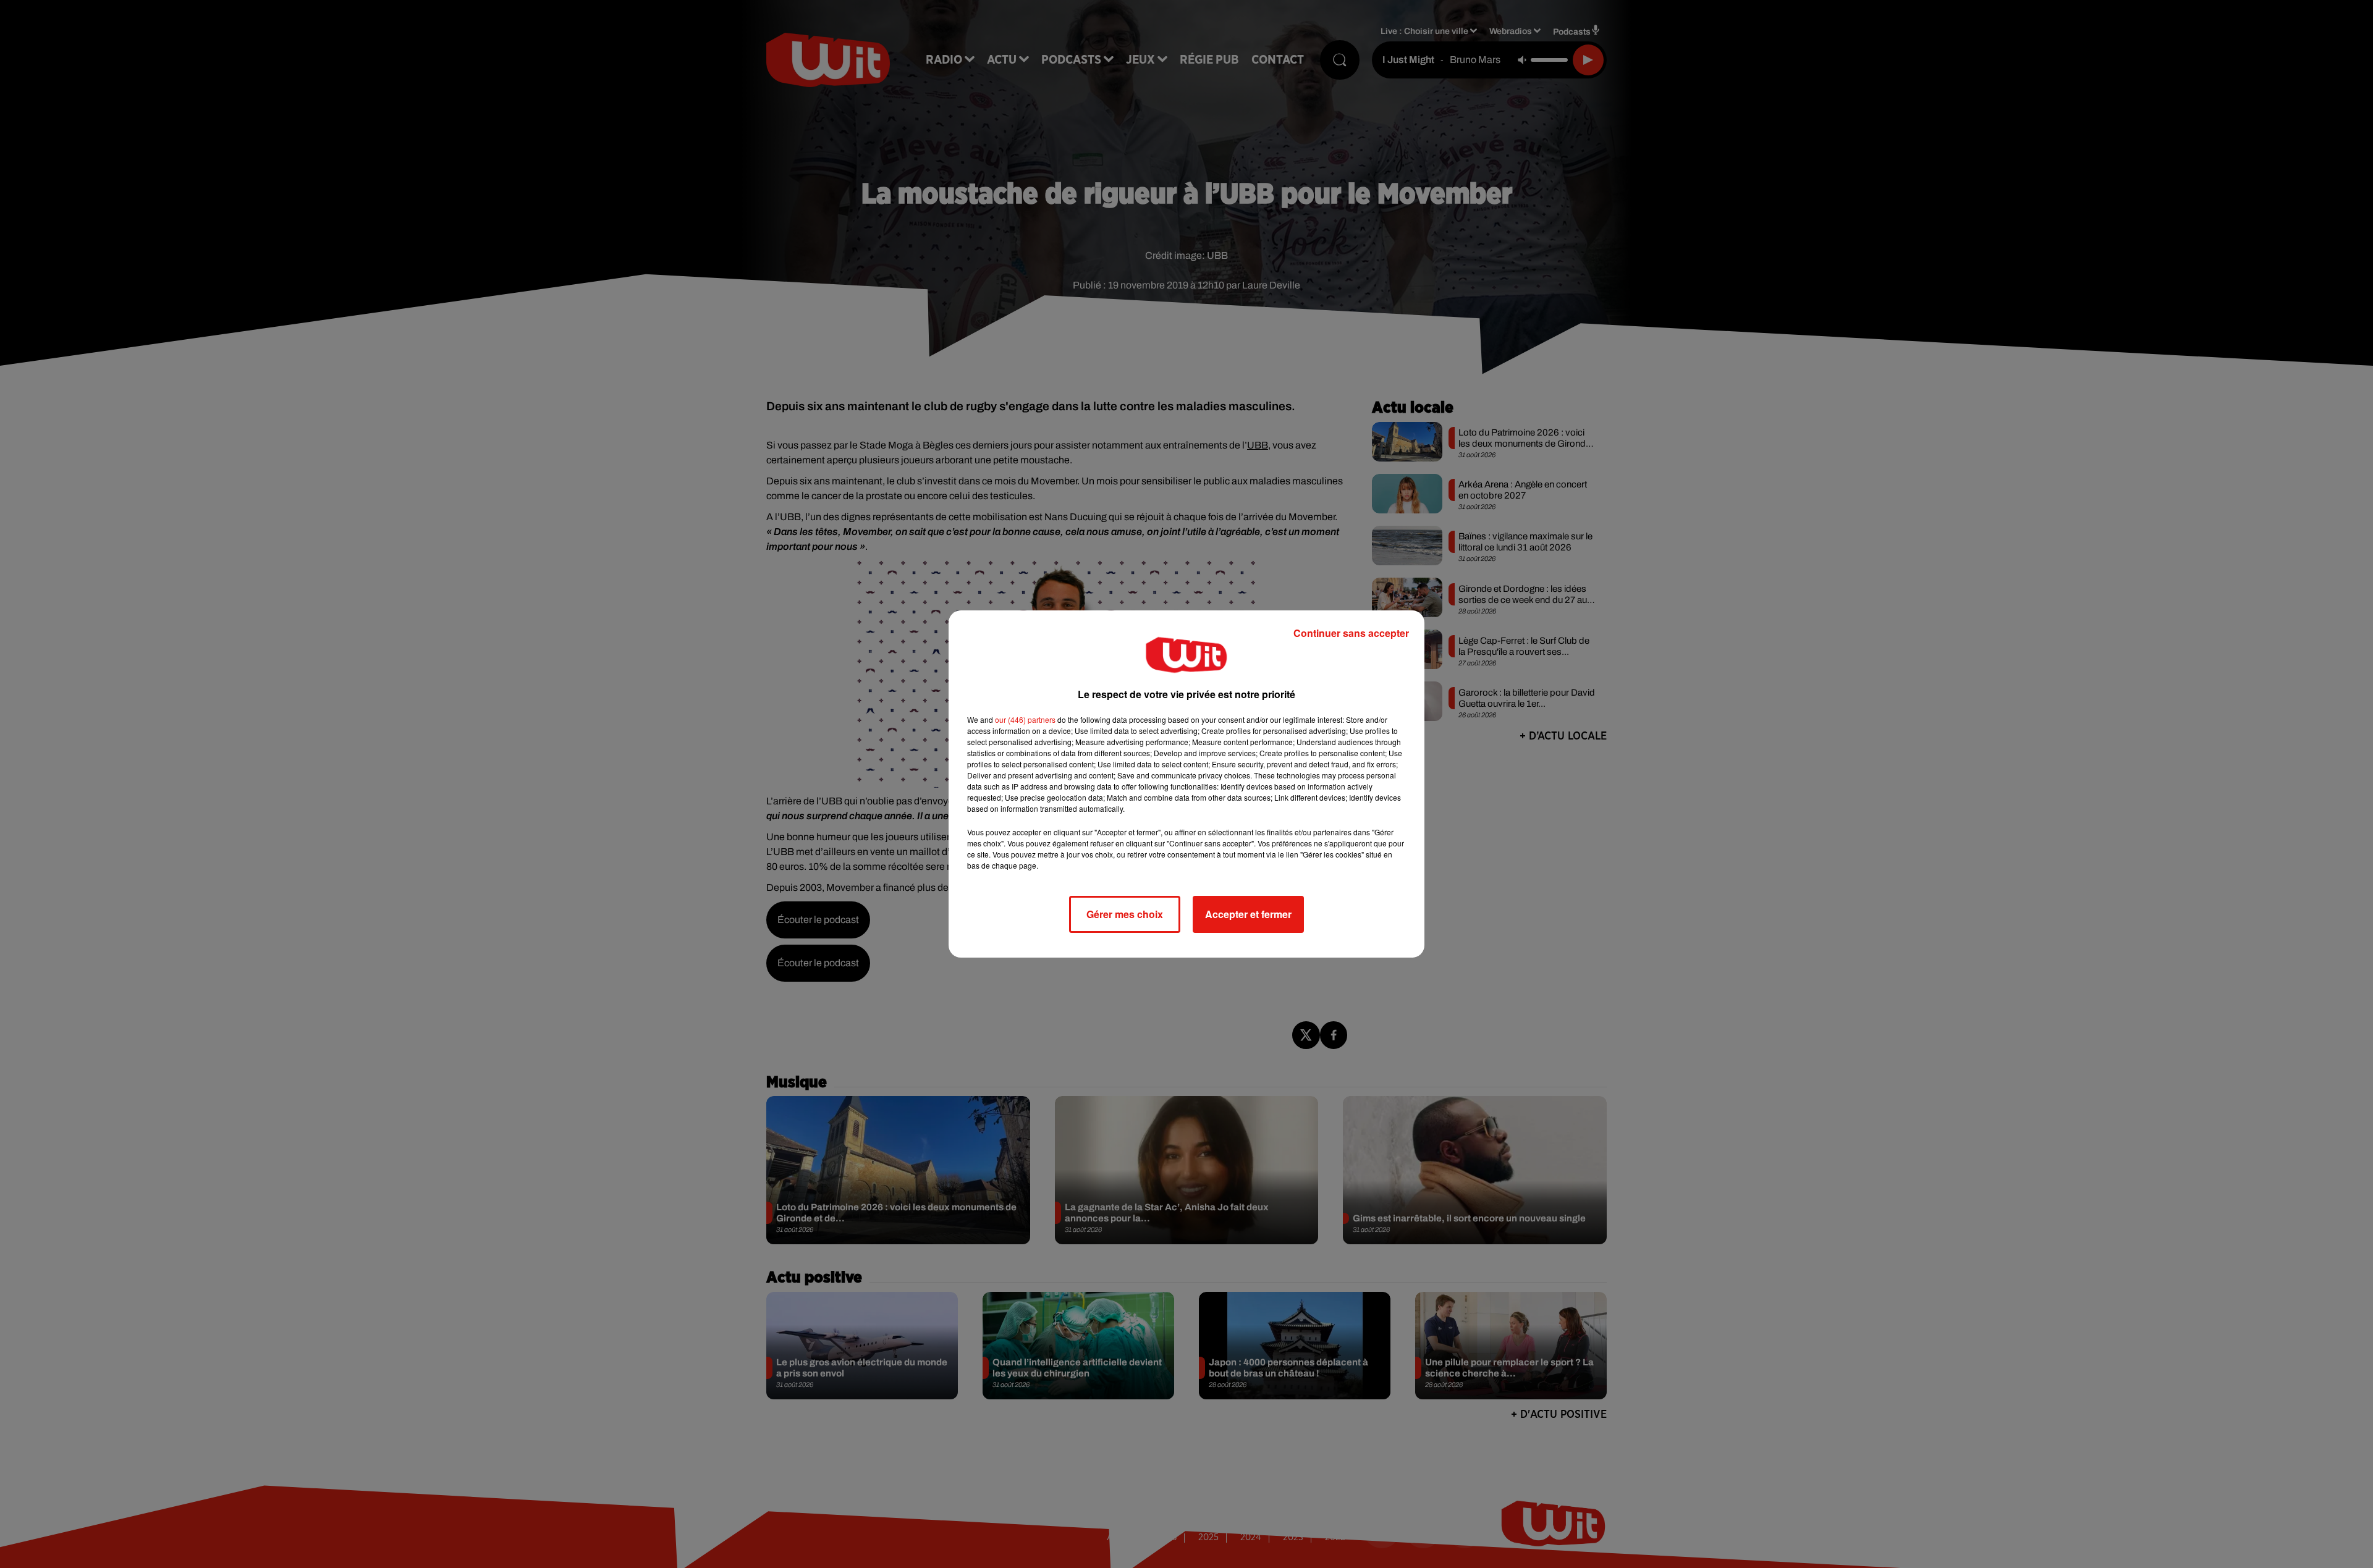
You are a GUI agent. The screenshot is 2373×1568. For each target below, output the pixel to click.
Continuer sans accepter (1351, 633)
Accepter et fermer (1248, 914)
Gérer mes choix (1125, 914)
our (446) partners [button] (1025, 719)
